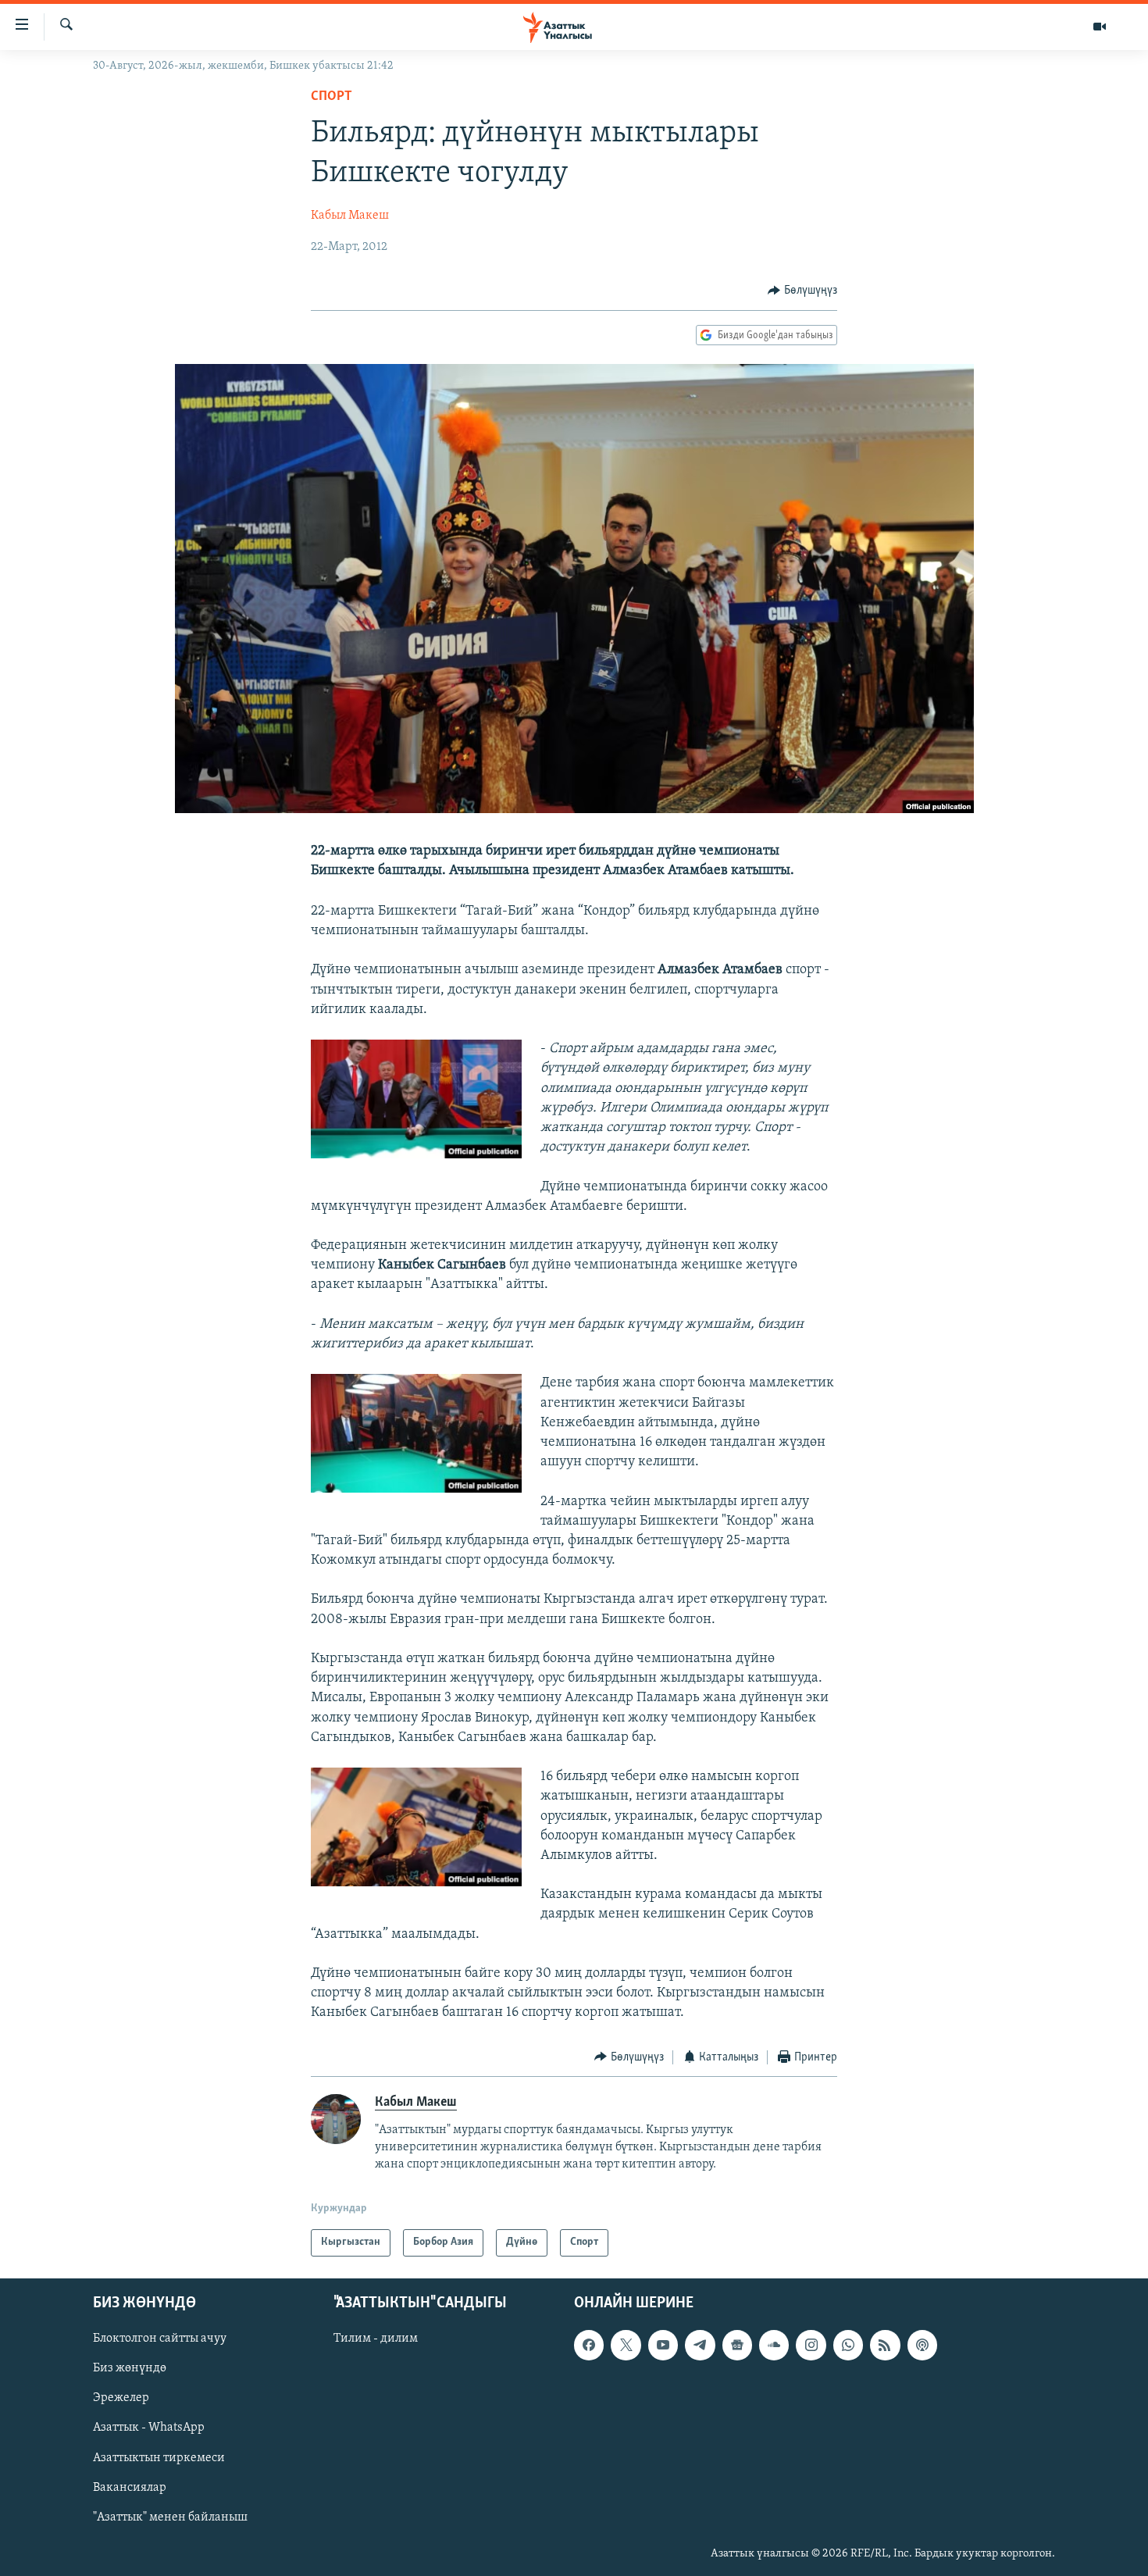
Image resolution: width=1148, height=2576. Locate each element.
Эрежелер (121, 2398)
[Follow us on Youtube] (663, 2345)
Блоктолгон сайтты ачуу (160, 2339)
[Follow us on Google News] (737, 2345)
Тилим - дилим (376, 2339)
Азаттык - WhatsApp (149, 2428)
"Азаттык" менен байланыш (170, 2517)
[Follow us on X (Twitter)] (626, 2345)
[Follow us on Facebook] (589, 2345)
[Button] (802, 291)
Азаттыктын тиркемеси (159, 2457)
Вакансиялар (130, 2487)
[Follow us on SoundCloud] (774, 2345)
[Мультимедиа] (1100, 27)
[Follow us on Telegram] (700, 2345)
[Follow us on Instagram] (811, 2345)
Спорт (332, 97)
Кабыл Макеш (350, 216)
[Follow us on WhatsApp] (848, 2345)
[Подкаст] (922, 2345)
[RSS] (885, 2345)
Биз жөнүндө (130, 2368)
